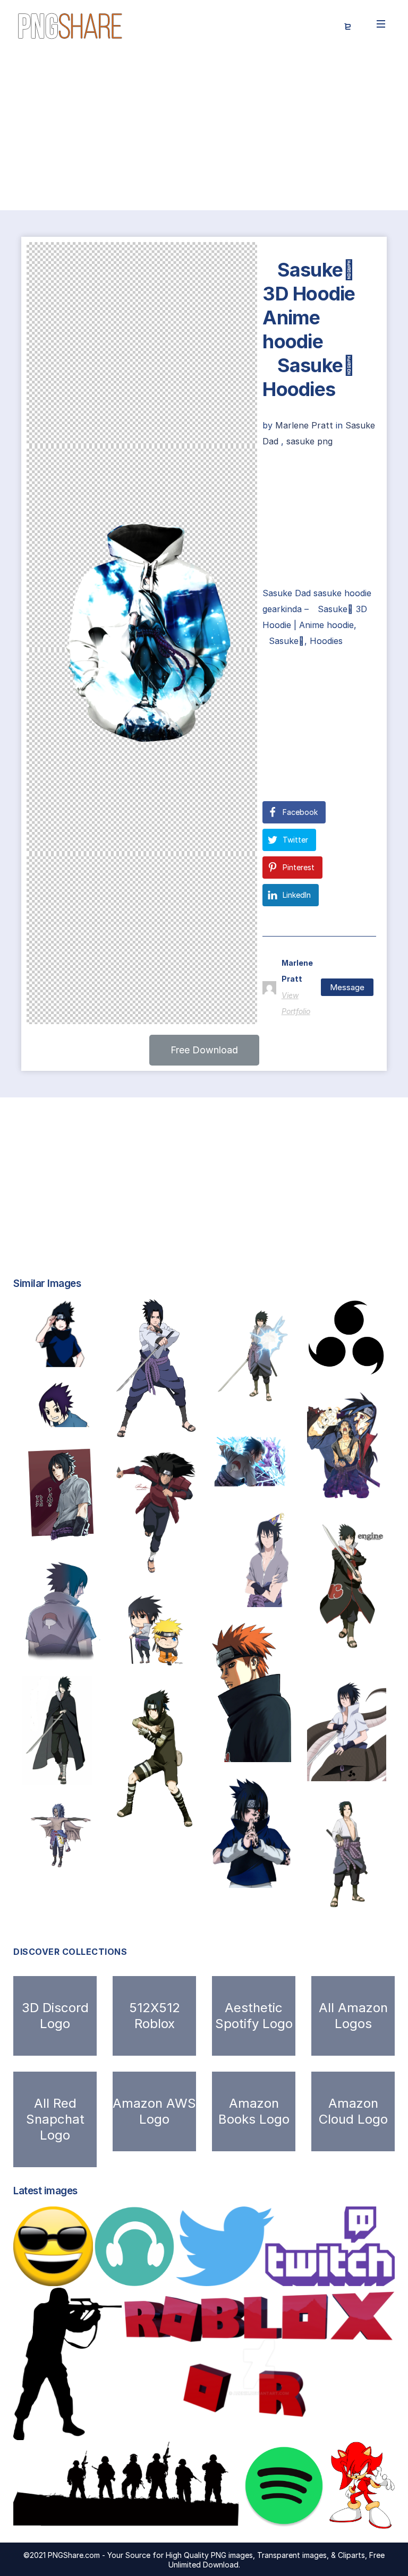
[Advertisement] (204, 132)
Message (347, 987)
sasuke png (309, 441)
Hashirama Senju (159, 1562)
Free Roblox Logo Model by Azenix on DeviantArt (239, 2429)
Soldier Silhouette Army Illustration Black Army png (139, 2518)
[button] (204, 1050)
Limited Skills (341, 1365)
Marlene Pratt (305, 425)
